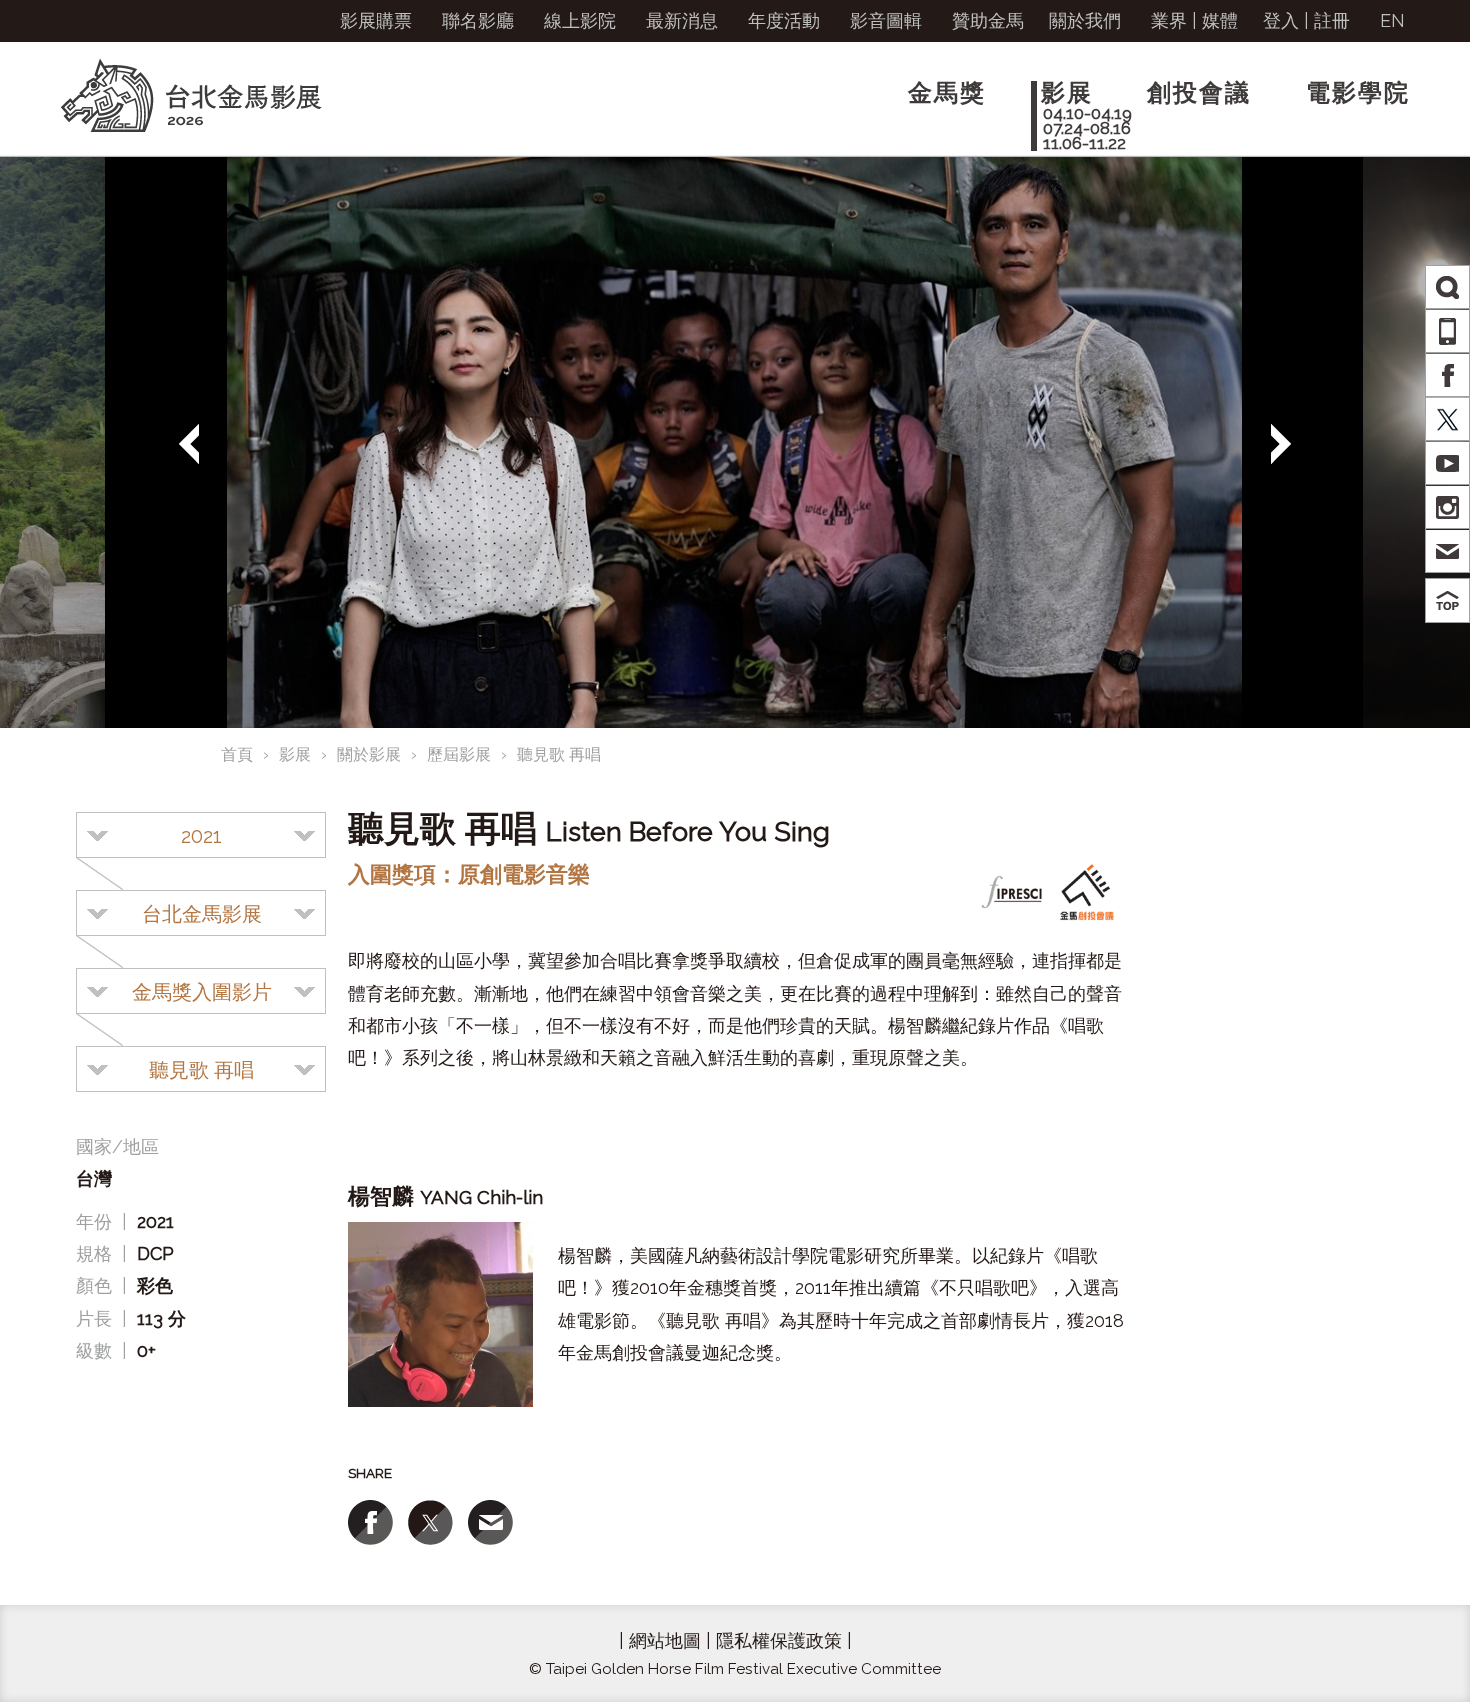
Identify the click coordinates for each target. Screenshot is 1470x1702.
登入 (1281, 20)
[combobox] (201, 835)
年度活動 (784, 20)
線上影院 (580, 20)
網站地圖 (665, 1640)
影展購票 (376, 20)
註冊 (1332, 20)
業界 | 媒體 (1194, 20)
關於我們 (1085, 20)
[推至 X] (430, 1522)
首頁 (237, 754)
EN (1392, 20)
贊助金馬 (988, 20)
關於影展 (369, 754)
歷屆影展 (459, 754)
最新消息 (682, 20)
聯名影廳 (478, 20)
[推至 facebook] (370, 1522)
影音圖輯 (886, 20)
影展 (295, 754)
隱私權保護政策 (779, 1640)
